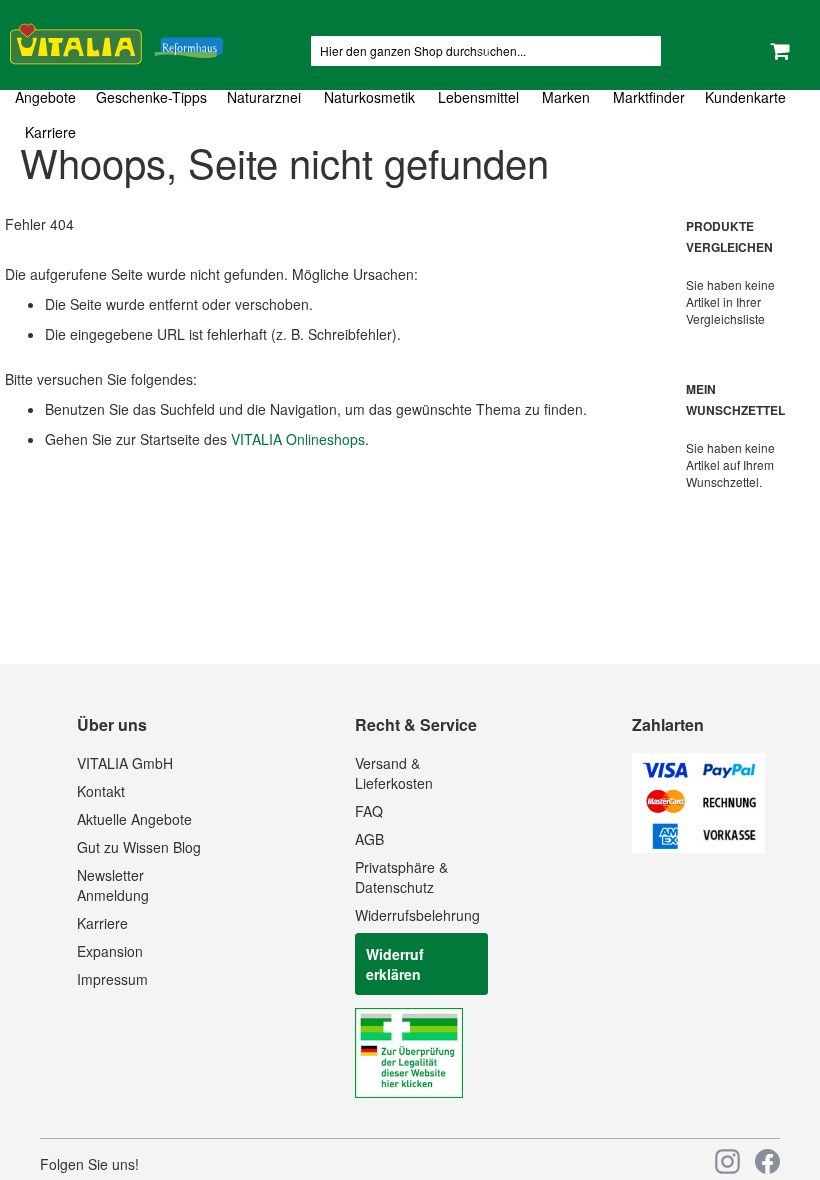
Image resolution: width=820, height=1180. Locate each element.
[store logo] (116, 40)
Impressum (112, 979)
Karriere (102, 923)
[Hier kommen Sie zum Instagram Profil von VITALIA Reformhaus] (727, 1161)
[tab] (410, 115)
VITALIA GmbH (125, 763)
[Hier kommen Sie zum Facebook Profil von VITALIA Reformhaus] (767, 1161)
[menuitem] (50, 97)
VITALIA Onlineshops (298, 439)
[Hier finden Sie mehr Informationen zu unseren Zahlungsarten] (698, 847)
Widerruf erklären (395, 964)
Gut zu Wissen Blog (139, 847)
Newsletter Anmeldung (113, 885)
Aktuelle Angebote (134, 819)
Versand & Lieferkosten (394, 773)
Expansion (110, 951)
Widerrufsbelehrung (417, 915)
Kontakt (101, 791)
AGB (369, 839)
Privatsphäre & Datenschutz (401, 877)
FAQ (369, 811)
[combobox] (486, 51)
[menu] (410, 115)
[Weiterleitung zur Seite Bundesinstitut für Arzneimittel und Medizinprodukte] (409, 1092)
